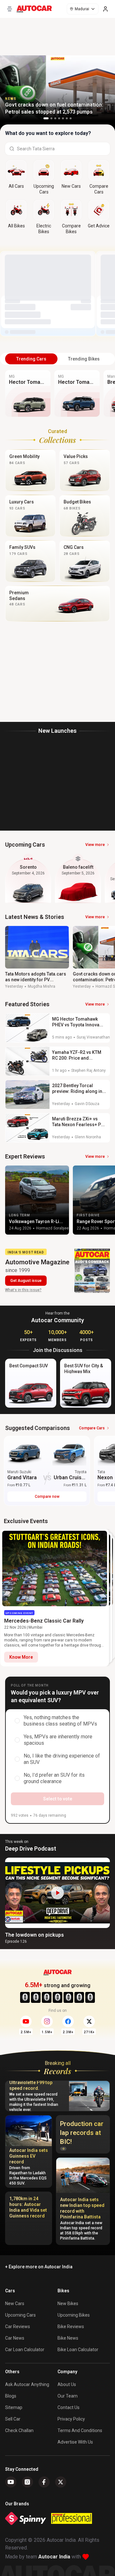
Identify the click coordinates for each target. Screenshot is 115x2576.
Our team (68, 2396)
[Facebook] (44, 2482)
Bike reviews (71, 2327)
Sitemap (14, 2407)
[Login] (105, 9)
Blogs (11, 2396)
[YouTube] (11, 2482)
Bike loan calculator (78, 2350)
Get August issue (26, 1281)
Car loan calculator (25, 2350)
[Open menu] (10, 9)
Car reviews (18, 2327)
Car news (15, 2338)
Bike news (68, 2338)
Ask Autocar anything (27, 2384)
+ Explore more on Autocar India (39, 2267)
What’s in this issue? (23, 1290)
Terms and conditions (80, 2430)
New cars (15, 2303)
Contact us (69, 2407)
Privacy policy (71, 2419)
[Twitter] (61, 2482)
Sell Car (13, 2419)
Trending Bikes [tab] (84, 359)
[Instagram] (27, 2482)
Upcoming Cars (20, 2315)
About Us (67, 2384)
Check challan (19, 2430)
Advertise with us (75, 2442)
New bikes (68, 2303)
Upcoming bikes (74, 2315)
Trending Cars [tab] (31, 359)
